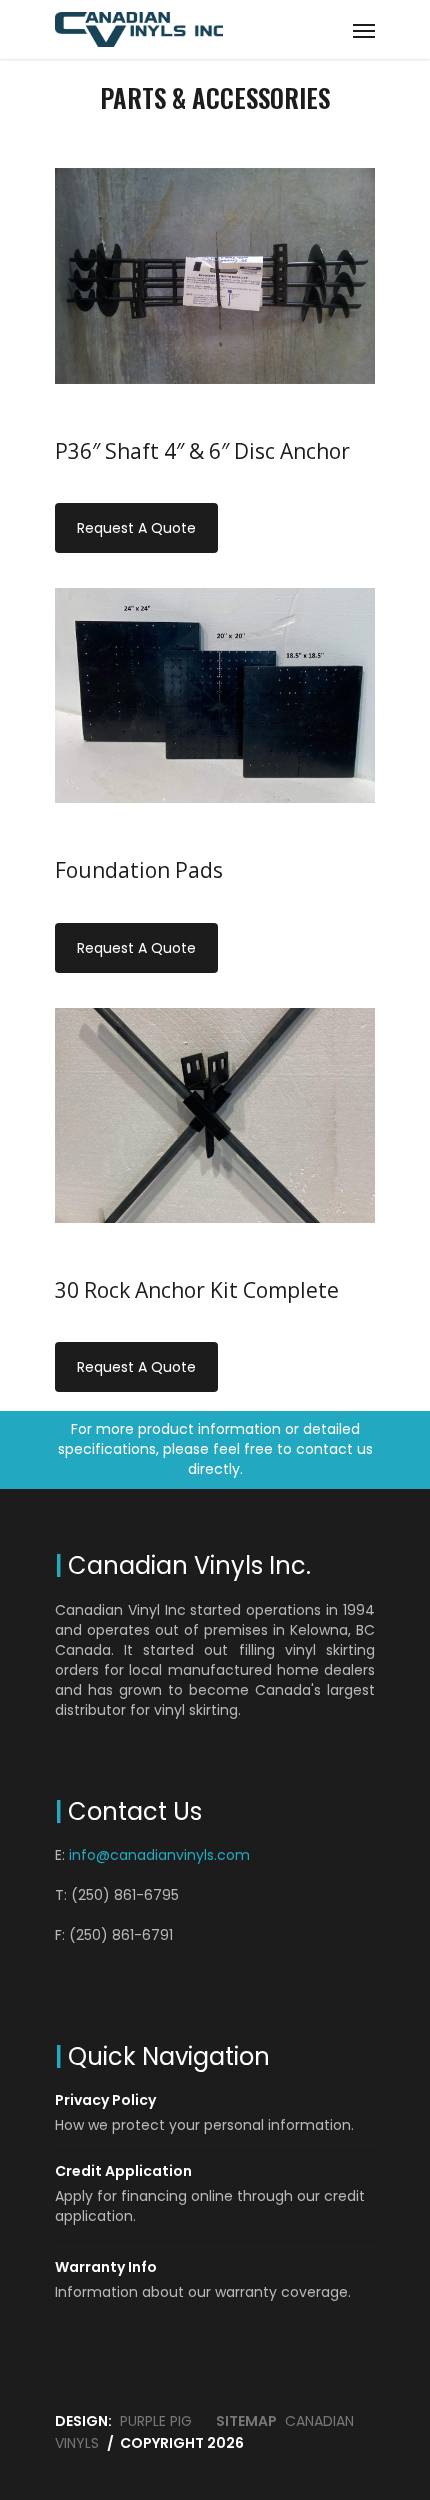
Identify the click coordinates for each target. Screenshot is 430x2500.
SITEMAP (246, 2421)
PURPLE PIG (156, 2421)
